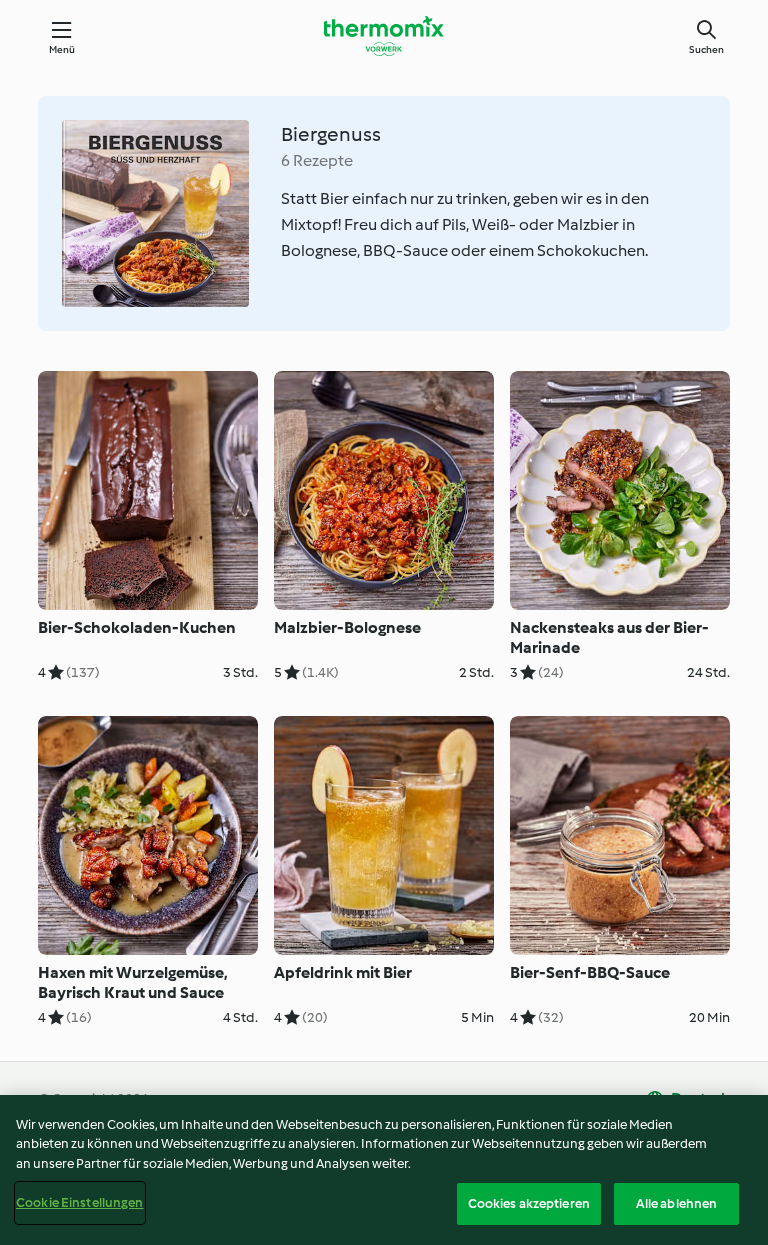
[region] (384, 1170)
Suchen (706, 49)
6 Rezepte (317, 160)
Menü (62, 49)
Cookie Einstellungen (80, 1202)
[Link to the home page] (384, 36)
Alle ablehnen (677, 1203)
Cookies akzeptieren (529, 1203)
